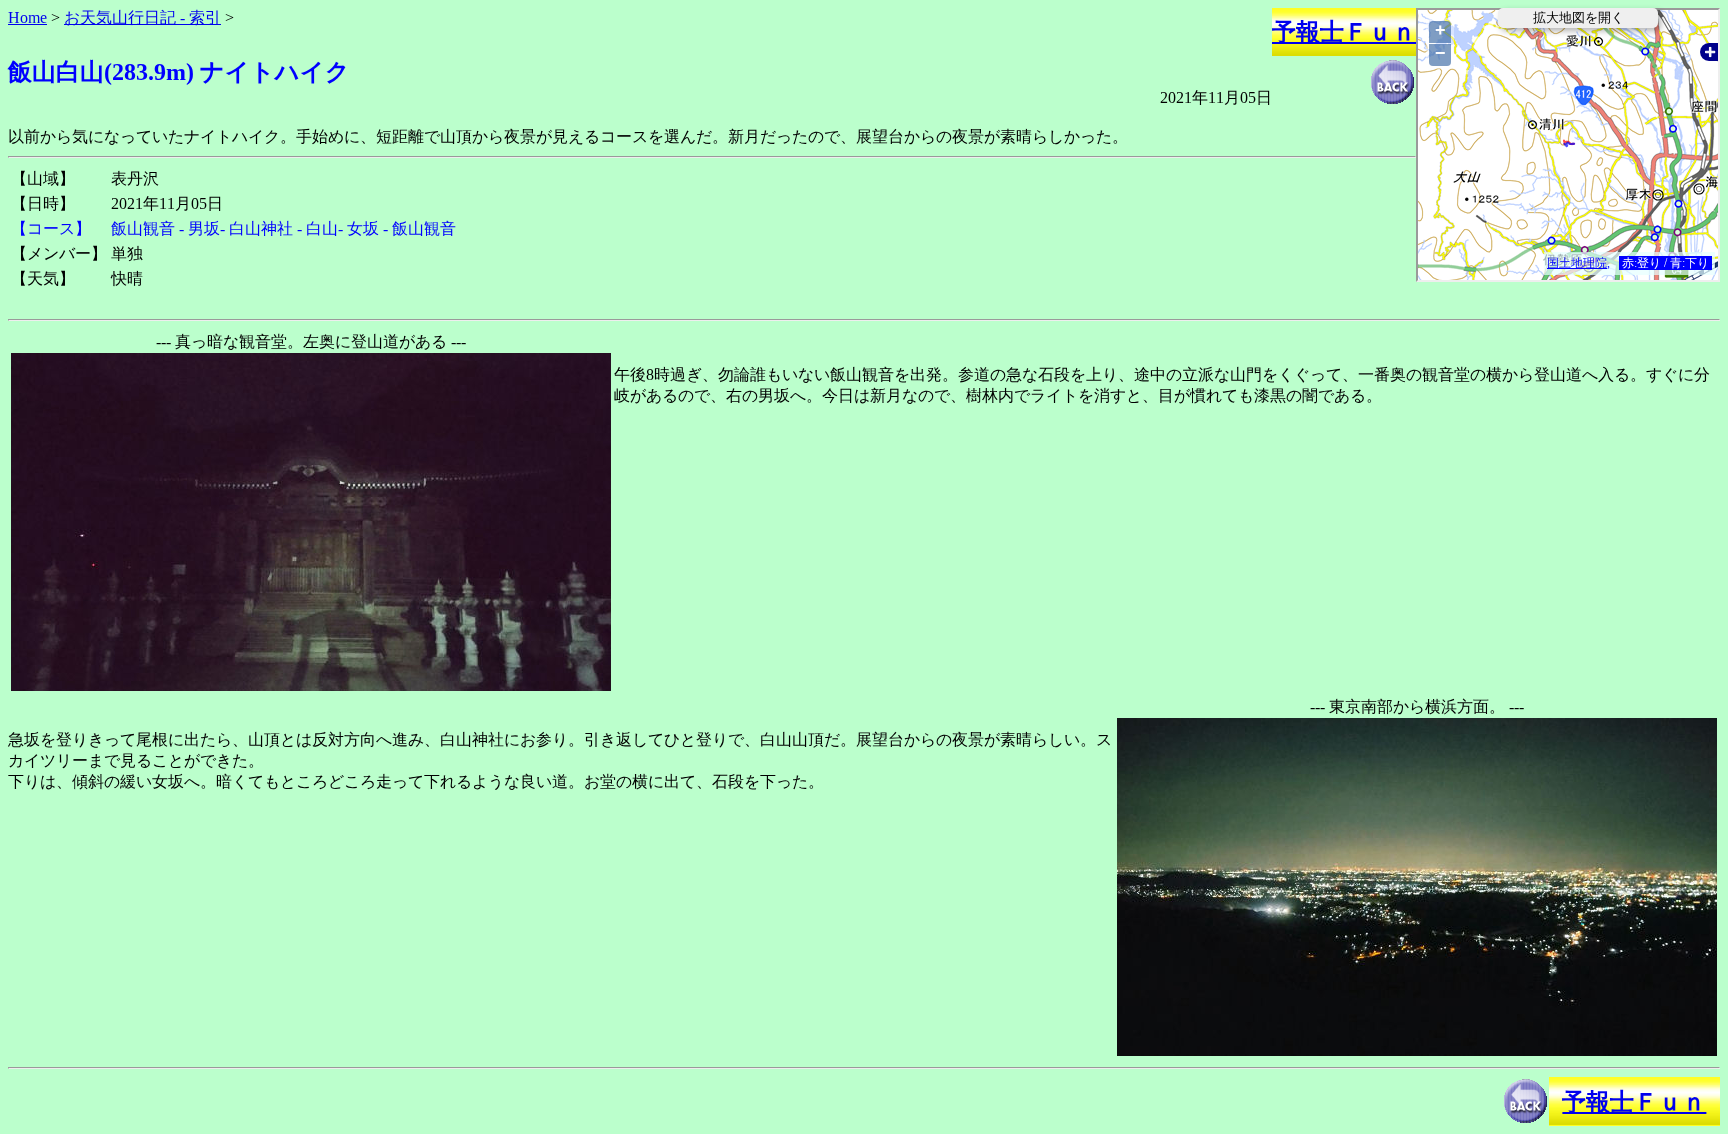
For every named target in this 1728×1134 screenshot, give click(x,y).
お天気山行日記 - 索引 (142, 17)
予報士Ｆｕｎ (1344, 32)
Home (27, 17)
